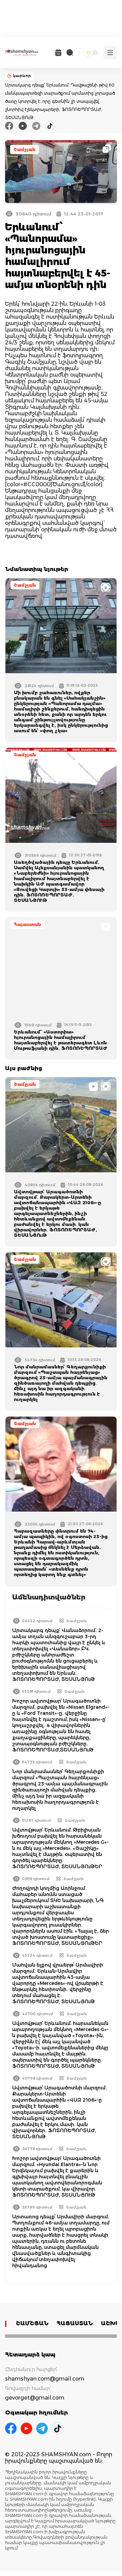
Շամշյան (25, 149)
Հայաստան (27, 924)
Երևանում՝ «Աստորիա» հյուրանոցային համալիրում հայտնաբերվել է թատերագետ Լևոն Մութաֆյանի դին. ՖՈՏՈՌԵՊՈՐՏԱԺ (61, 1040)
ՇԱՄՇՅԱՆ (32, 2323)
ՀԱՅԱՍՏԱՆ (75, 2323)
